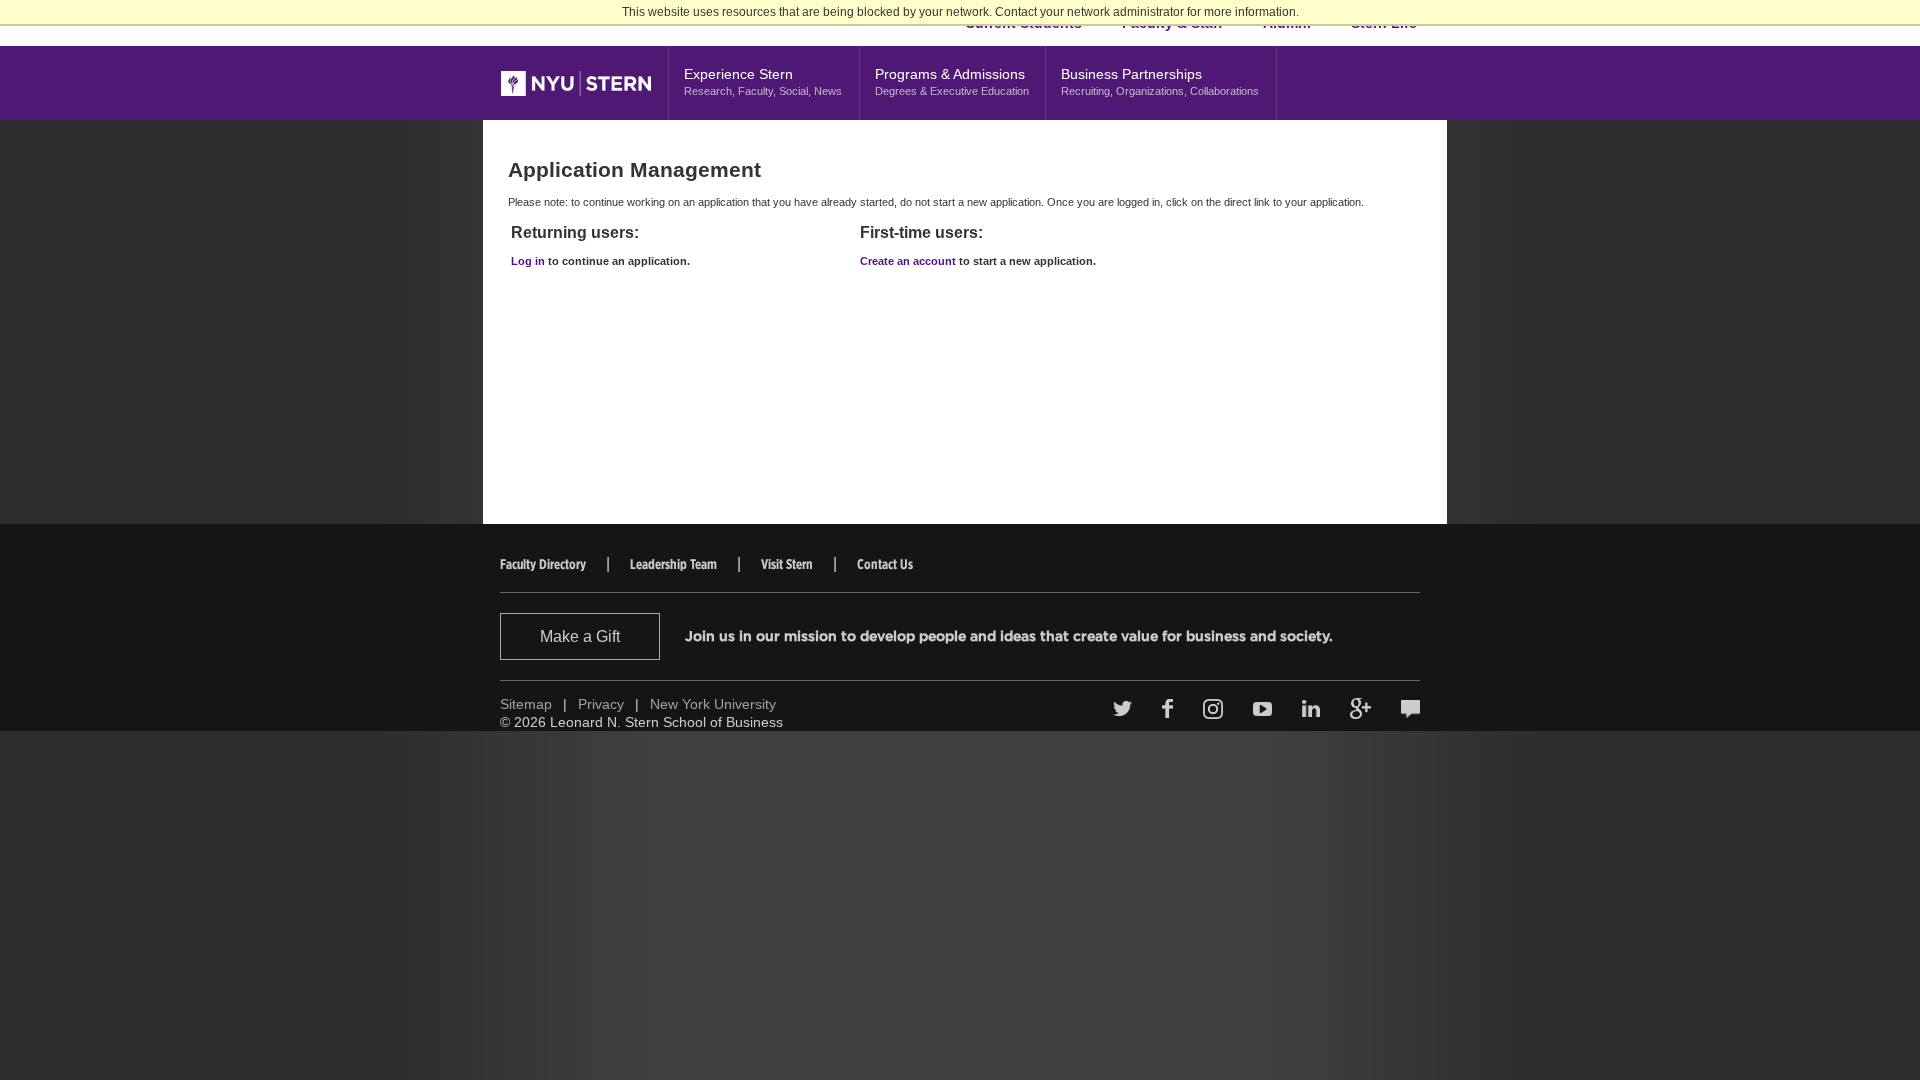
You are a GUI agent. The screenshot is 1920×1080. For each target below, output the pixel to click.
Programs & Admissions (952, 81)
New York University (713, 704)
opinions (1410, 709)
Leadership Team (673, 564)
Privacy (601, 704)
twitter (1122, 709)
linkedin (1311, 709)
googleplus (1360, 708)
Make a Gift (580, 636)
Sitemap (526, 704)
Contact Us (885, 564)
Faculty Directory (543, 564)
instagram (1213, 709)
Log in (528, 261)
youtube (1262, 709)
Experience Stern (763, 81)
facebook (1167, 708)
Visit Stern (787, 564)
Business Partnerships (1160, 81)
